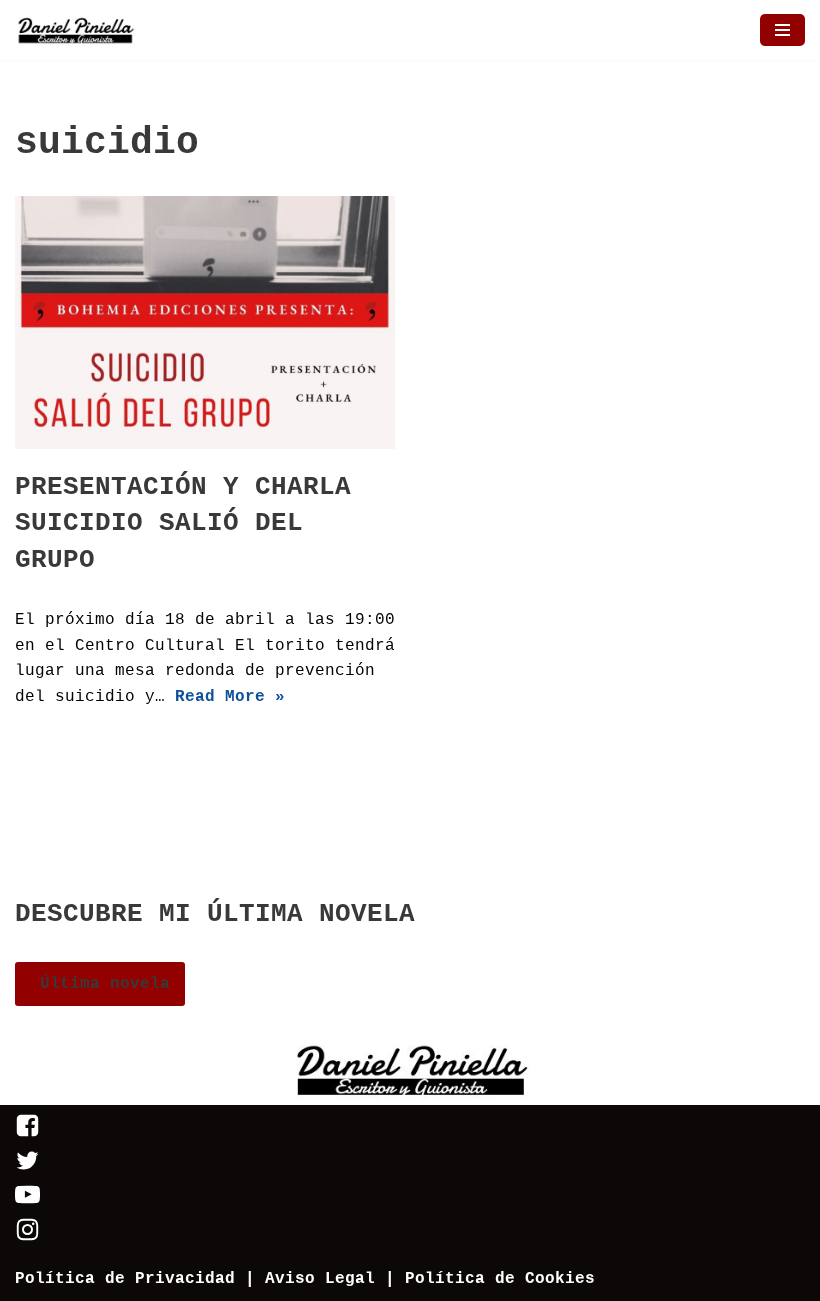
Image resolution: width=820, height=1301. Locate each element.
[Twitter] (27, 1169)
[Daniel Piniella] (75, 30)
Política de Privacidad (125, 1279)
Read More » (230, 697)
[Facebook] (27, 1134)
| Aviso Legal (305, 1279)
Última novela (100, 984)
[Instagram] (27, 1238)
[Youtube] (27, 1203)
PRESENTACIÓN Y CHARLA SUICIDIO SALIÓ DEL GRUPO (183, 523)
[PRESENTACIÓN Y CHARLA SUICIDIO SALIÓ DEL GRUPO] (205, 322)
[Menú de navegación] (782, 30)
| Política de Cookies (490, 1279)
